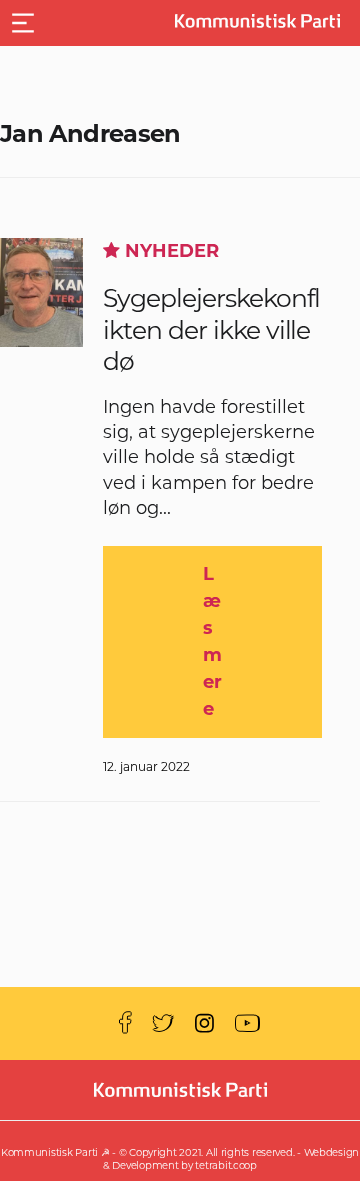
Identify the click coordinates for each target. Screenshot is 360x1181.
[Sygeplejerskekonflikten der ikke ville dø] (41, 292)
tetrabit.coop (226, 1165)
